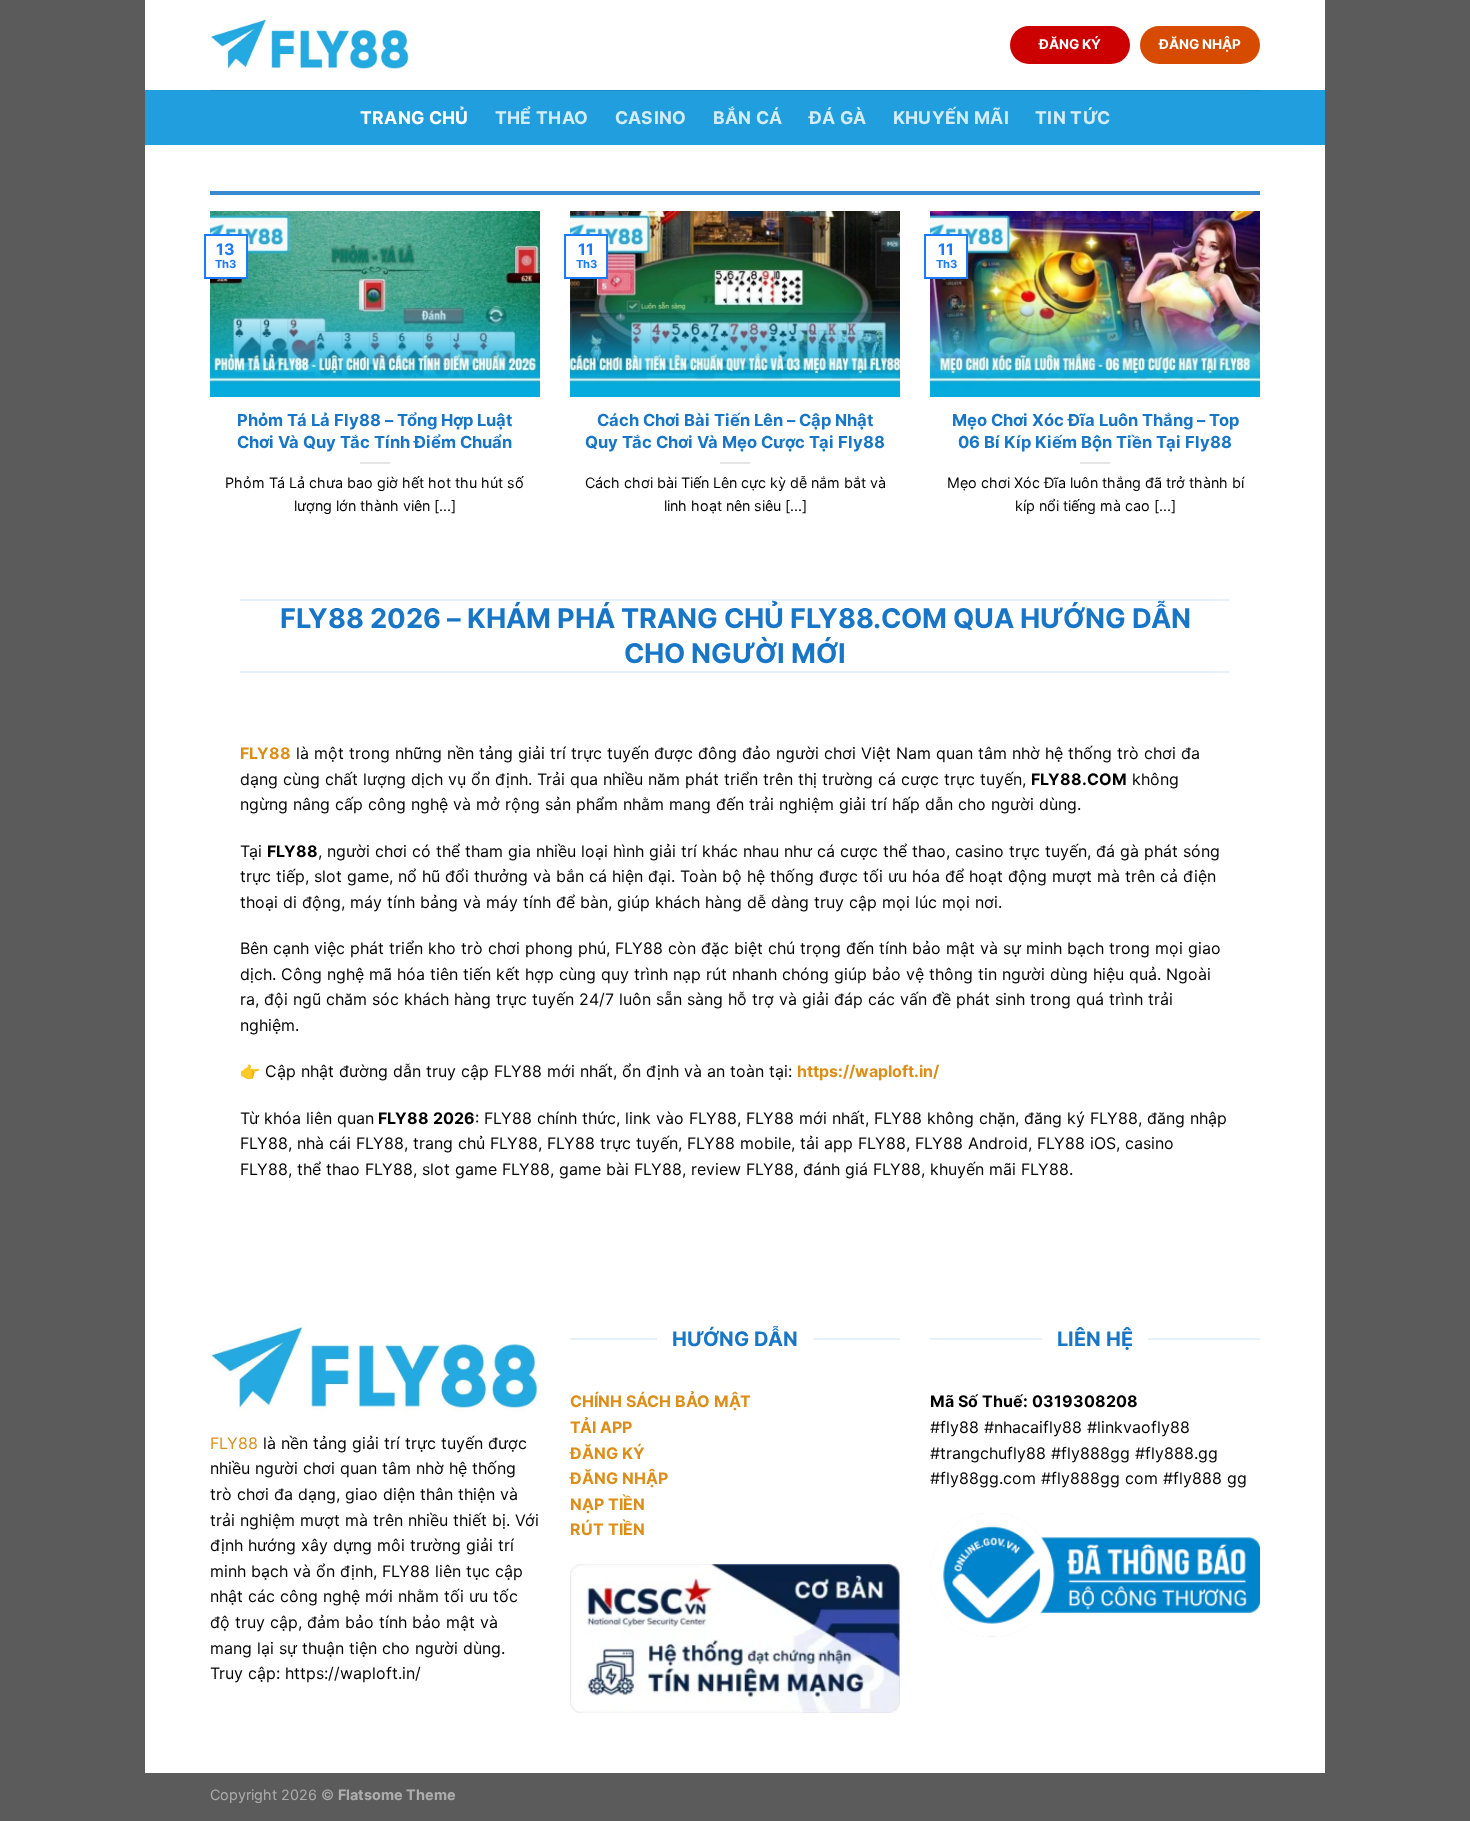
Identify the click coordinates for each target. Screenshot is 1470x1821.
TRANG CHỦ (414, 117)
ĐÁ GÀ (838, 117)
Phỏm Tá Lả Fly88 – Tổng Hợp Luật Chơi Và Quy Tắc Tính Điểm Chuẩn (374, 431)
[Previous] (206, 388)
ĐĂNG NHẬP (1200, 44)
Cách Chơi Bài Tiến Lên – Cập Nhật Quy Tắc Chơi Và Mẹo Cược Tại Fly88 (735, 431)
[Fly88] (310, 44)
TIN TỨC (1072, 117)
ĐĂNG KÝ (1070, 44)
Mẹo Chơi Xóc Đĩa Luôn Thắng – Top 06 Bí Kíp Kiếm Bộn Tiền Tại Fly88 (1095, 431)
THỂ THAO (542, 117)
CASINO (651, 117)
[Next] (1264, 388)
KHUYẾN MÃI (951, 117)
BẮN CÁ (748, 117)
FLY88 (234, 1443)
